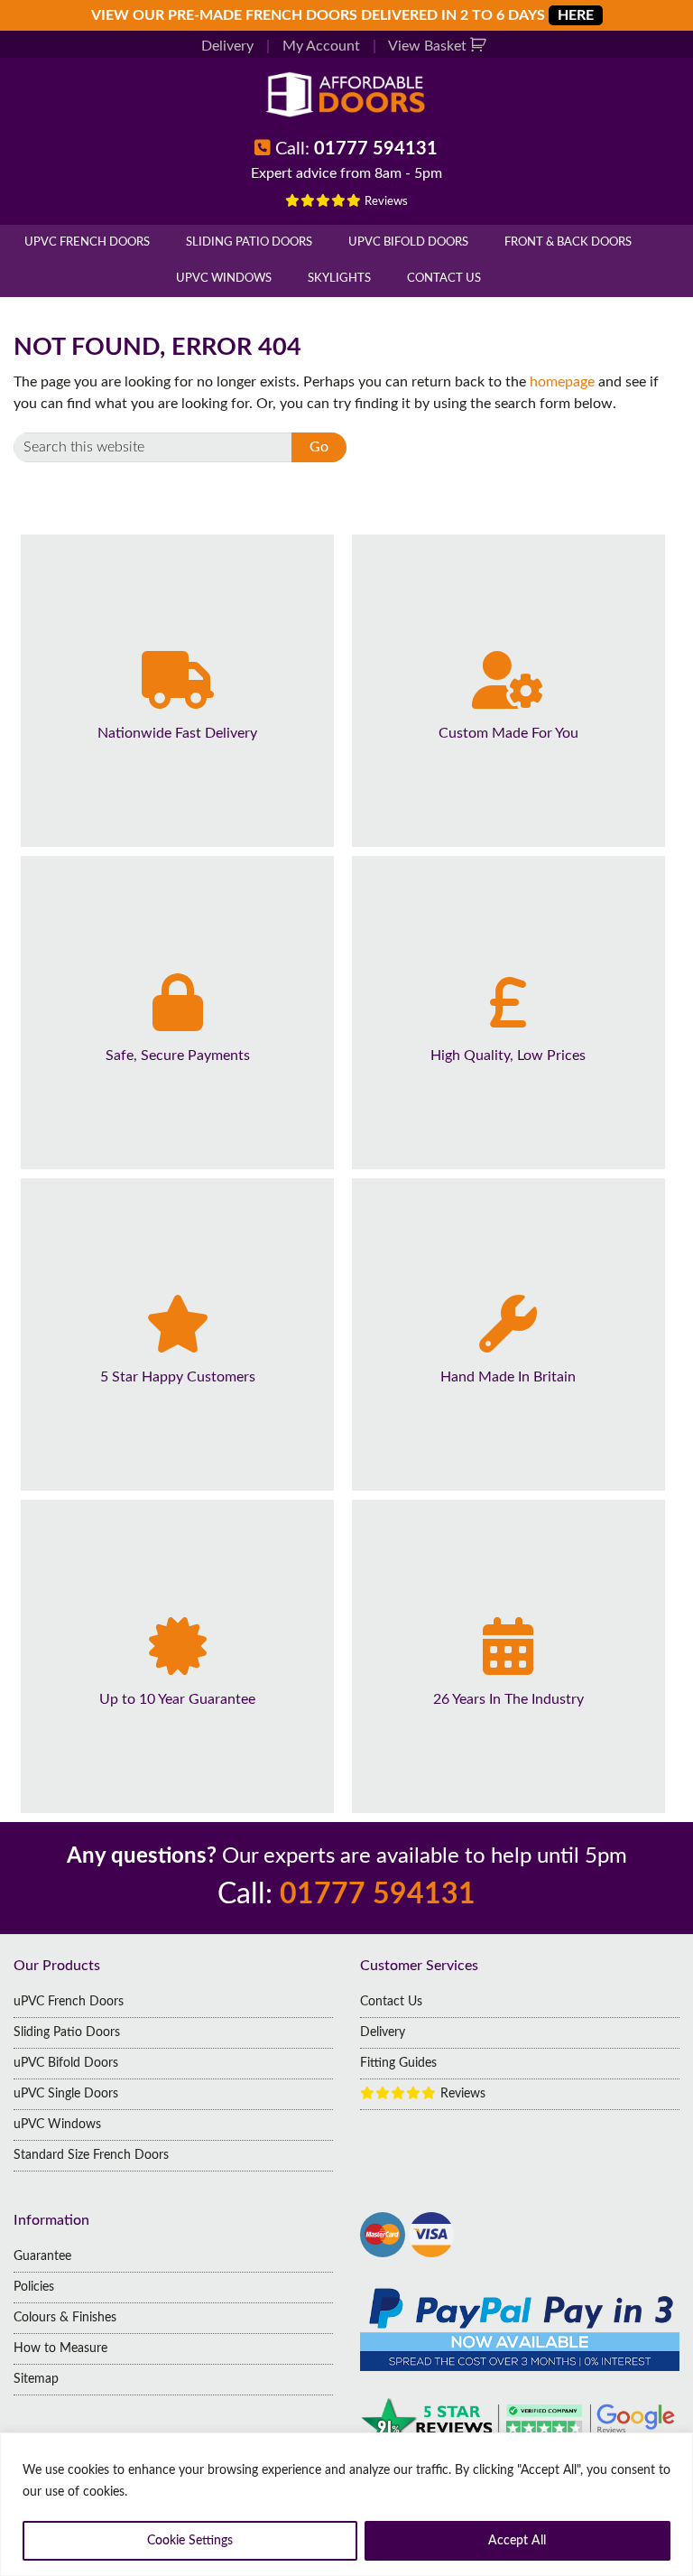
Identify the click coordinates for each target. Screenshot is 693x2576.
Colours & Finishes (65, 2318)
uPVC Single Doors (66, 2094)
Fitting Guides (398, 2063)
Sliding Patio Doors (249, 242)
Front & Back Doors (568, 242)
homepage (562, 382)
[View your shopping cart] (480, 46)
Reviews (385, 202)
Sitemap (36, 2379)
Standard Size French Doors (91, 2155)
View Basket (429, 46)
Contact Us (444, 279)
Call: (356, 149)
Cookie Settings (190, 2541)
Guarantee (42, 2256)
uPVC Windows (224, 279)
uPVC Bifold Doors (408, 242)
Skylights (339, 279)
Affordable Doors (346, 94)
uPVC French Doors (87, 242)
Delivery (227, 46)
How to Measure (60, 2348)
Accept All (517, 2541)
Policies (34, 2287)
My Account (321, 46)
